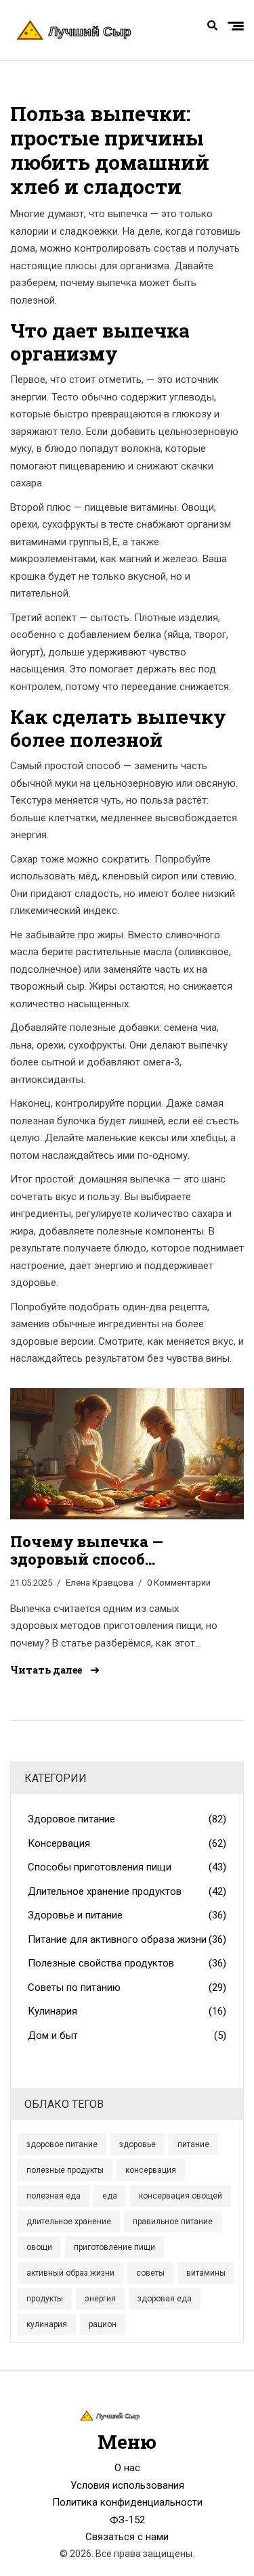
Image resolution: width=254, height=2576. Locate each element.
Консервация (127, 1843)
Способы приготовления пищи (127, 1867)
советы (150, 2273)
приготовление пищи (114, 2247)
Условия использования (127, 2485)
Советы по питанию (127, 1987)
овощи (39, 2247)
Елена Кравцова (100, 1583)
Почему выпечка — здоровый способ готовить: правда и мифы (112, 1551)
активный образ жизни (70, 2273)
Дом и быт (127, 2036)
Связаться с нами (127, 2537)
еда (110, 2196)
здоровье (137, 2144)
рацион (103, 2324)
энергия (100, 2299)
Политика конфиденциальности (127, 2502)
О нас (127, 2468)
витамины (206, 2273)
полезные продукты (65, 2170)
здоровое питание (62, 2144)
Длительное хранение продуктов (127, 1891)
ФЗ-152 (127, 2520)
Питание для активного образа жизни (127, 1939)
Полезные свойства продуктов (127, 1963)
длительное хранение (69, 2222)
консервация (151, 2170)
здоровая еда (165, 2299)
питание (193, 2144)
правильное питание (173, 2222)
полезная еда (54, 2196)
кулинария (47, 2324)
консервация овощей (181, 2196)
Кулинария (127, 2011)
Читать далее (47, 1670)
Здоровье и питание (127, 1915)
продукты (45, 2299)
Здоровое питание (127, 1819)
